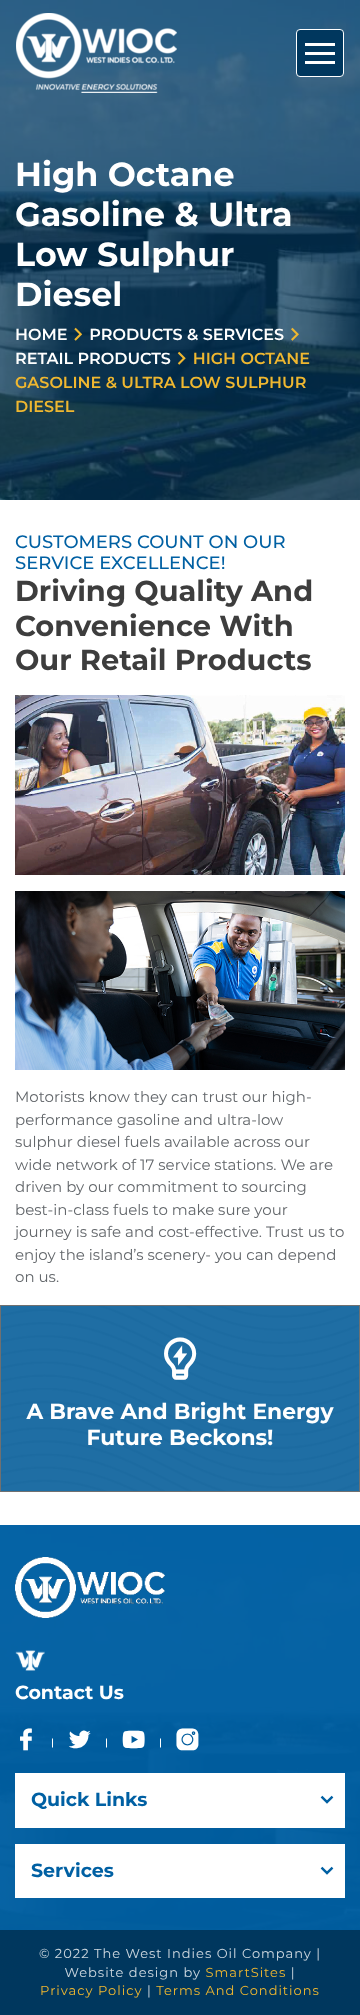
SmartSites (246, 1973)
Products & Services (186, 335)
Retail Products (93, 359)
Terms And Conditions (238, 1991)
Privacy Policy (91, 1991)
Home (41, 335)
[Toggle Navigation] (320, 53)
